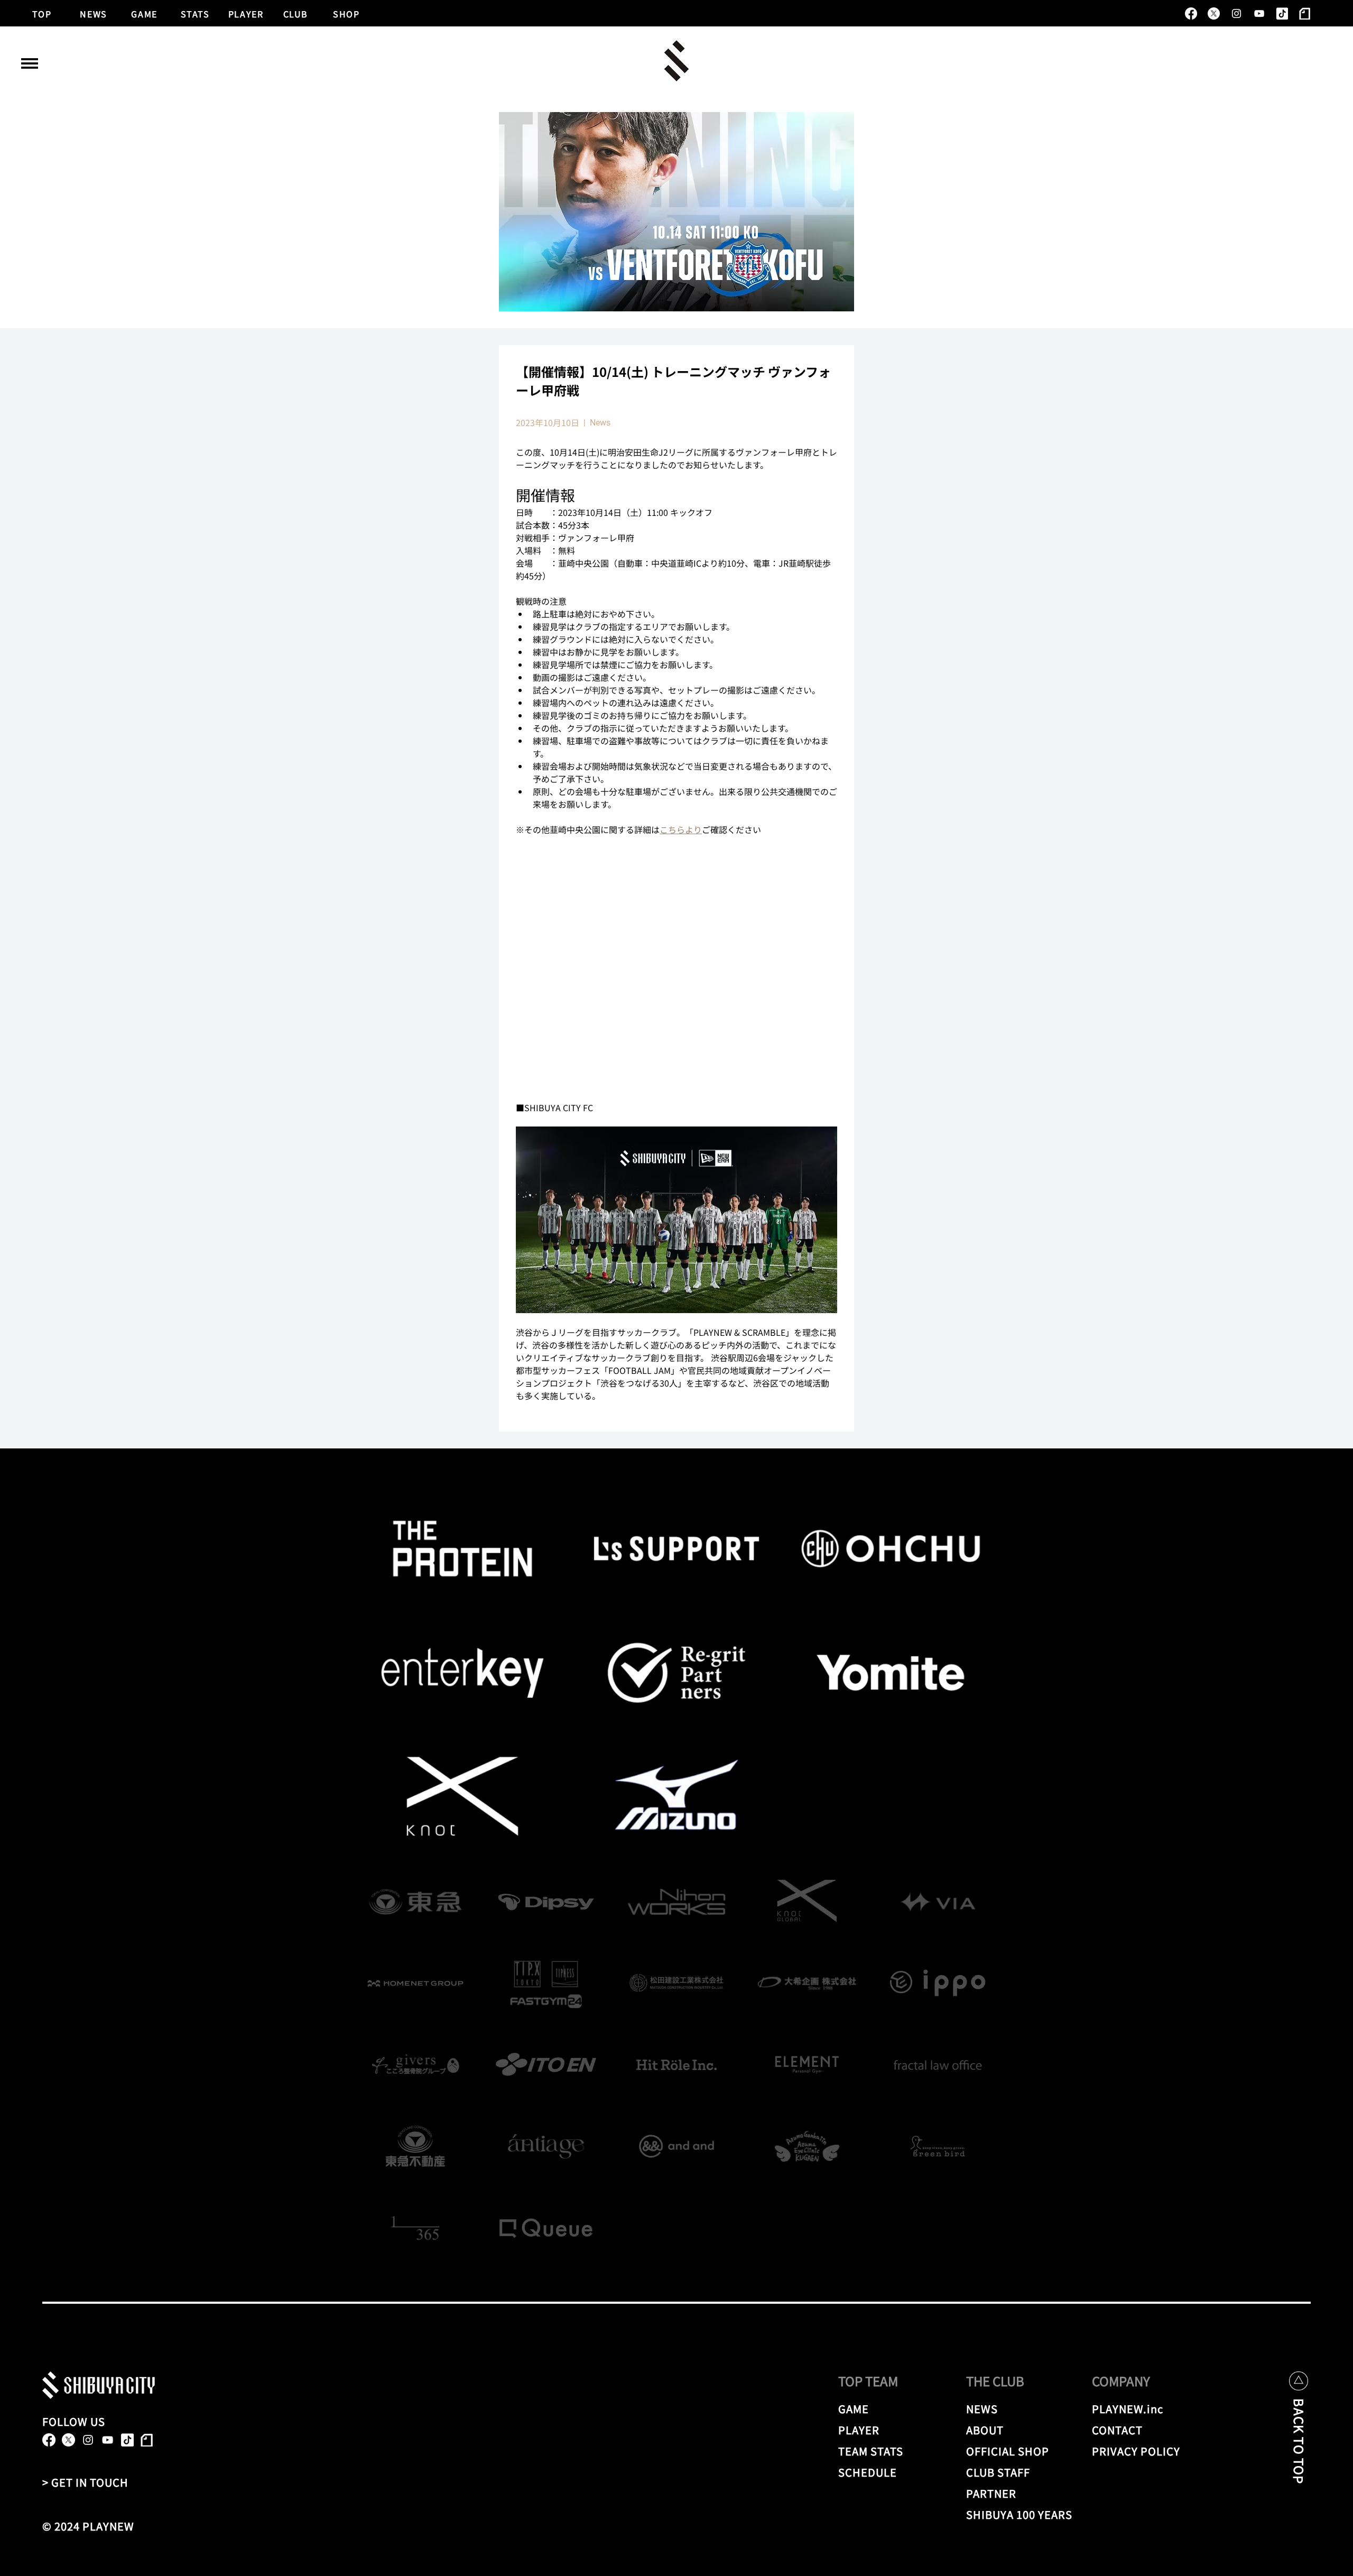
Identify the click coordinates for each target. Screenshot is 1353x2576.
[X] (1214, 13)
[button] (30, 63)
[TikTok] (1282, 13)
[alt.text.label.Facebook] (1191, 13)
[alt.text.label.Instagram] (1236, 13)
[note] (1305, 13)
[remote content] (676, 968)
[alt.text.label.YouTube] (1259, 13)
